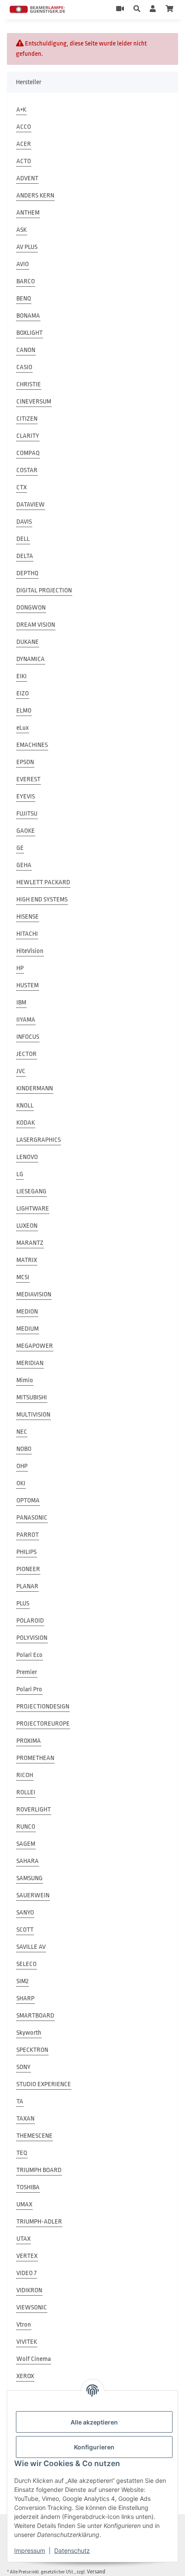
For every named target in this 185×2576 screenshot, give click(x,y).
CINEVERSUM (34, 402)
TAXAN (25, 2119)
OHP (22, 1466)
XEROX (25, 2376)
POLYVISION (32, 1638)
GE (20, 848)
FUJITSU (27, 814)
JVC (21, 1071)
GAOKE (26, 831)
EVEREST (28, 779)
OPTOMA (28, 1500)
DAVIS (24, 522)
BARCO (26, 281)
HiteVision (30, 951)
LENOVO (27, 1157)
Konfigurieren (94, 2447)
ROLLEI (26, 1792)
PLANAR (27, 1586)
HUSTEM (28, 985)
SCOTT (25, 1930)
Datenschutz (72, 2550)
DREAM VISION (36, 625)
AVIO (23, 264)
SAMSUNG (29, 1878)
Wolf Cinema (34, 2359)
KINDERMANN (35, 1088)
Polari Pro (29, 1689)
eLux (23, 728)
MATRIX (27, 1260)
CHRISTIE (29, 384)
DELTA (25, 556)
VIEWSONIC (32, 2307)
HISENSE (28, 917)
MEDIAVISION (34, 1294)
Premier (27, 1672)
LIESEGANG (31, 1191)
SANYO (25, 1913)
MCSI (23, 1277)
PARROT (28, 1535)
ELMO (24, 711)
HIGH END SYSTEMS (42, 900)
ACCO (24, 127)
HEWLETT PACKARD (43, 882)
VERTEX (27, 2256)
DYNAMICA (31, 659)
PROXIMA (29, 1741)
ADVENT (27, 178)
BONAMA (28, 316)
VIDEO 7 (26, 2273)
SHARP (25, 1998)
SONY (23, 2067)
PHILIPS (26, 1552)
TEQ (22, 2153)
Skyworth (29, 2033)
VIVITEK (27, 2342)
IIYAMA (26, 1020)
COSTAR (27, 470)
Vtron (24, 2325)
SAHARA (28, 1861)
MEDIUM (28, 1329)
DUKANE (28, 642)
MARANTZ (30, 1243)
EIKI (22, 676)
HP (20, 968)
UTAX (23, 2239)
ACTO (24, 161)
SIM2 (22, 1981)
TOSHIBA (28, 2187)
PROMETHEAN (35, 1758)
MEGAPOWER (35, 1346)
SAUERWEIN (33, 1895)
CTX (22, 487)
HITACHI (27, 934)
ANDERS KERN (35, 196)
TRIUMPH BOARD (39, 2170)
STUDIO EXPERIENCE (44, 2084)
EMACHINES (32, 745)
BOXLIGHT (29, 333)
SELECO (26, 1964)
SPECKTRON (32, 2050)
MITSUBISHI (32, 1397)
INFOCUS (28, 1037)
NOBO (24, 1449)
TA (20, 2101)
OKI (21, 1483)
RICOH (25, 1775)
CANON (26, 350)
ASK (22, 230)
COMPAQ (28, 453)
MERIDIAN (30, 1363)
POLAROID (30, 1621)
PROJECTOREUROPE (43, 1724)
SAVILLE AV (31, 1947)
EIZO (23, 693)
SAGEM (26, 1844)
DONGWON (31, 608)
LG (20, 1174)
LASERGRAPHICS (39, 1140)
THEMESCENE (34, 2136)
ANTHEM (28, 213)
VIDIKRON (29, 2290)
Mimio (25, 1380)
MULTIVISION (33, 1415)
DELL (23, 539)
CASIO (24, 367)
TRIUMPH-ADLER (39, 2222)
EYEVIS (26, 796)
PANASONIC (32, 1518)
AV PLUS (27, 247)
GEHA (24, 865)
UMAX (24, 2204)
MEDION (27, 1312)
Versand (96, 2571)
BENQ (24, 299)
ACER (24, 144)
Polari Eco (29, 1655)
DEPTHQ (27, 573)
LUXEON (27, 1226)
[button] (137, 9)
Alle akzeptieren (94, 2422)
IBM (21, 1003)
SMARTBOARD (35, 2016)
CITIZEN (27, 419)
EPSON (25, 762)
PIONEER (28, 1569)
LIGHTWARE (33, 1209)
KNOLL (25, 1106)
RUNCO (26, 1827)
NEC (22, 1432)
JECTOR (26, 1054)
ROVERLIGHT (34, 1810)
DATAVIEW (31, 505)
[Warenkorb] (170, 9)
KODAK (26, 1123)
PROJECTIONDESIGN (43, 1707)
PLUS (23, 1604)
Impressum (30, 2550)
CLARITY (28, 436)
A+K (21, 110)
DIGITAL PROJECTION (44, 590)
